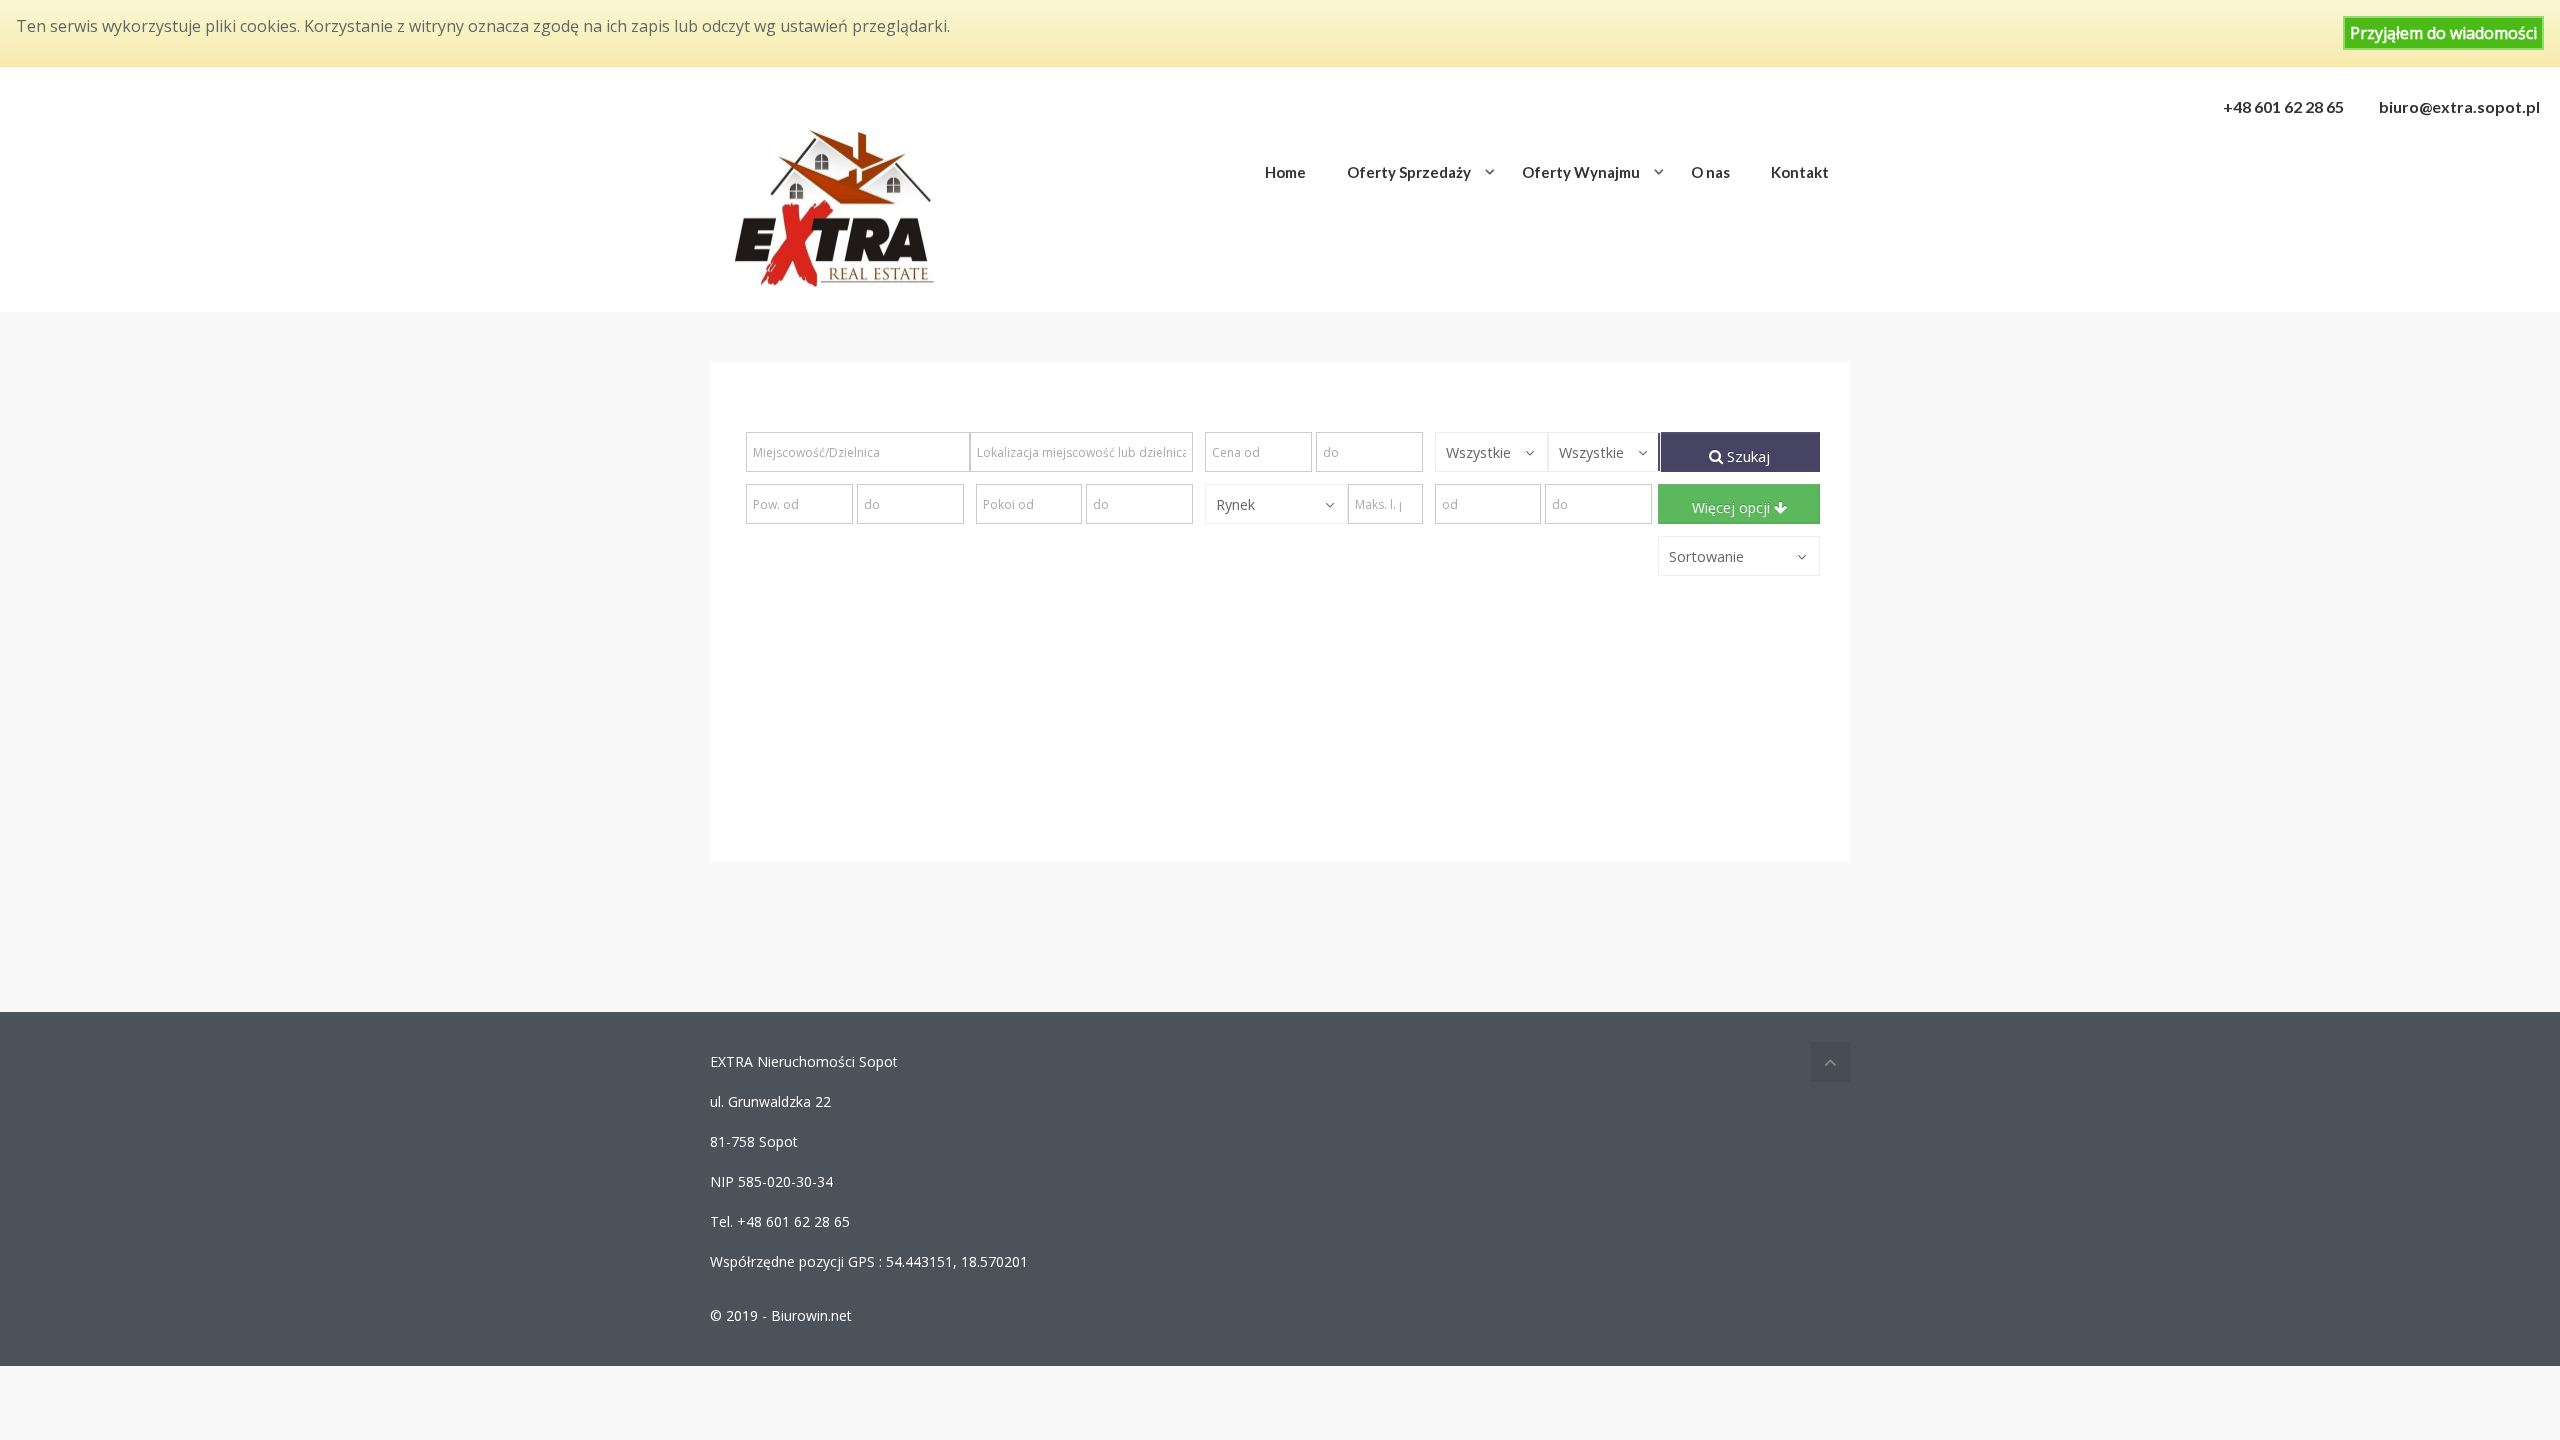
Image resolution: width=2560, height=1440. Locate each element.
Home (1285, 172)
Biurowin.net (811, 1315)
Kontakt (1800, 172)
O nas (1710, 172)
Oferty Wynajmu (1581, 172)
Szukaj (1746, 456)
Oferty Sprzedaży (1409, 172)
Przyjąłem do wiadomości (2443, 33)
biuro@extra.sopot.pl (2459, 106)
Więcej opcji (1733, 507)
